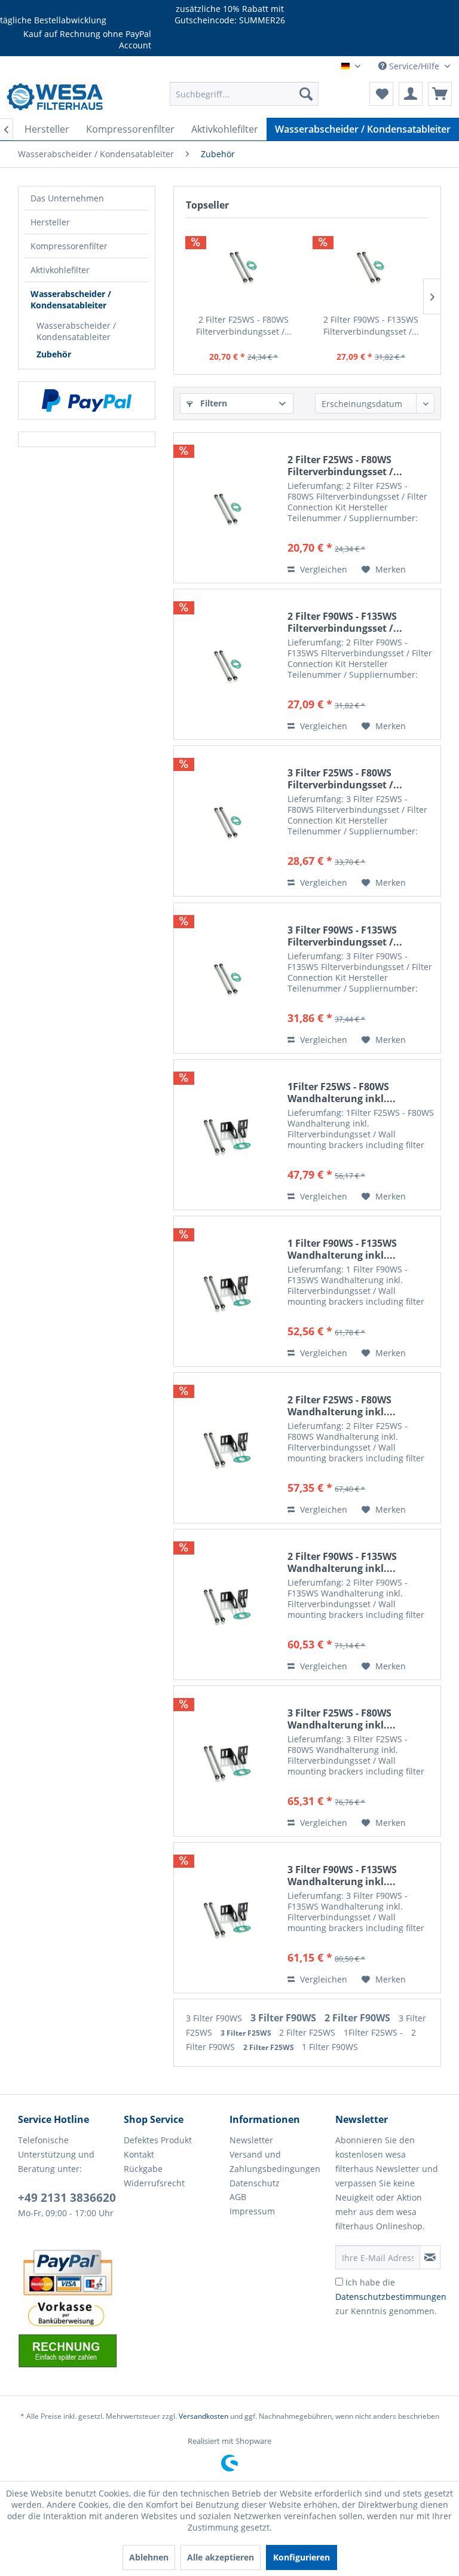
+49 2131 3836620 (67, 2198)
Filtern (212, 403)
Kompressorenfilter (69, 246)
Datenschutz (255, 2183)
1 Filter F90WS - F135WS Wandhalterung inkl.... (342, 1249)
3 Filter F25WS (247, 2033)
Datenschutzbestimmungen (391, 2297)
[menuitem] (244, 94)
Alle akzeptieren (221, 2557)
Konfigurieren (302, 2557)
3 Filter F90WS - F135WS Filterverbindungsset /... (345, 936)
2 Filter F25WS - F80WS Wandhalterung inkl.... (342, 1406)
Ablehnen (149, 2557)
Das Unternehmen (67, 198)
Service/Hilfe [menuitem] (414, 66)
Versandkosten (204, 2416)
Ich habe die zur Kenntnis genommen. (391, 2297)
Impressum (252, 2211)
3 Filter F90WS (215, 2018)
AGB (238, 2197)
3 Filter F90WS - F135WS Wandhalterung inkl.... (342, 1876)
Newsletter (251, 2140)
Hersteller (50, 222)
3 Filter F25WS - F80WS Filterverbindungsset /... (345, 779)
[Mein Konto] (411, 94)
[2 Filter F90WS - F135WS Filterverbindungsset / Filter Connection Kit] (371, 266)
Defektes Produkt (158, 2140)
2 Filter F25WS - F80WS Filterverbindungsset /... (244, 325)
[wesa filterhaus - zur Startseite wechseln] (56, 97)
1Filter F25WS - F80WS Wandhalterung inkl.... (342, 1093)
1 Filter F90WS (330, 2047)
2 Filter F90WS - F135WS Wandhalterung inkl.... (342, 1562)
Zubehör (54, 354)
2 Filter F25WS (308, 2032)
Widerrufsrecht (154, 2183)
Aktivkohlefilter (60, 270)
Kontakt (139, 2154)
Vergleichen (322, 569)
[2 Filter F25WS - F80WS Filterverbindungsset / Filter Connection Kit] (244, 266)
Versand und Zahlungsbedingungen (275, 2162)
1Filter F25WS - (374, 2032)
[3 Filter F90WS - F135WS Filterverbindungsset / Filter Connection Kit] (228, 978)
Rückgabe (143, 2169)
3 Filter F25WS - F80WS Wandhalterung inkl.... (342, 1719)
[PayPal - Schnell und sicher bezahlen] (87, 400)
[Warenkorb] (440, 94)
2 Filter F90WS (359, 2018)
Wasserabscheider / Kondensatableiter (71, 299)
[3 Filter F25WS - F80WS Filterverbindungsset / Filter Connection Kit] (228, 821)
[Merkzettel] (381, 94)
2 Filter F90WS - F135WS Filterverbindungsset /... (371, 325)
